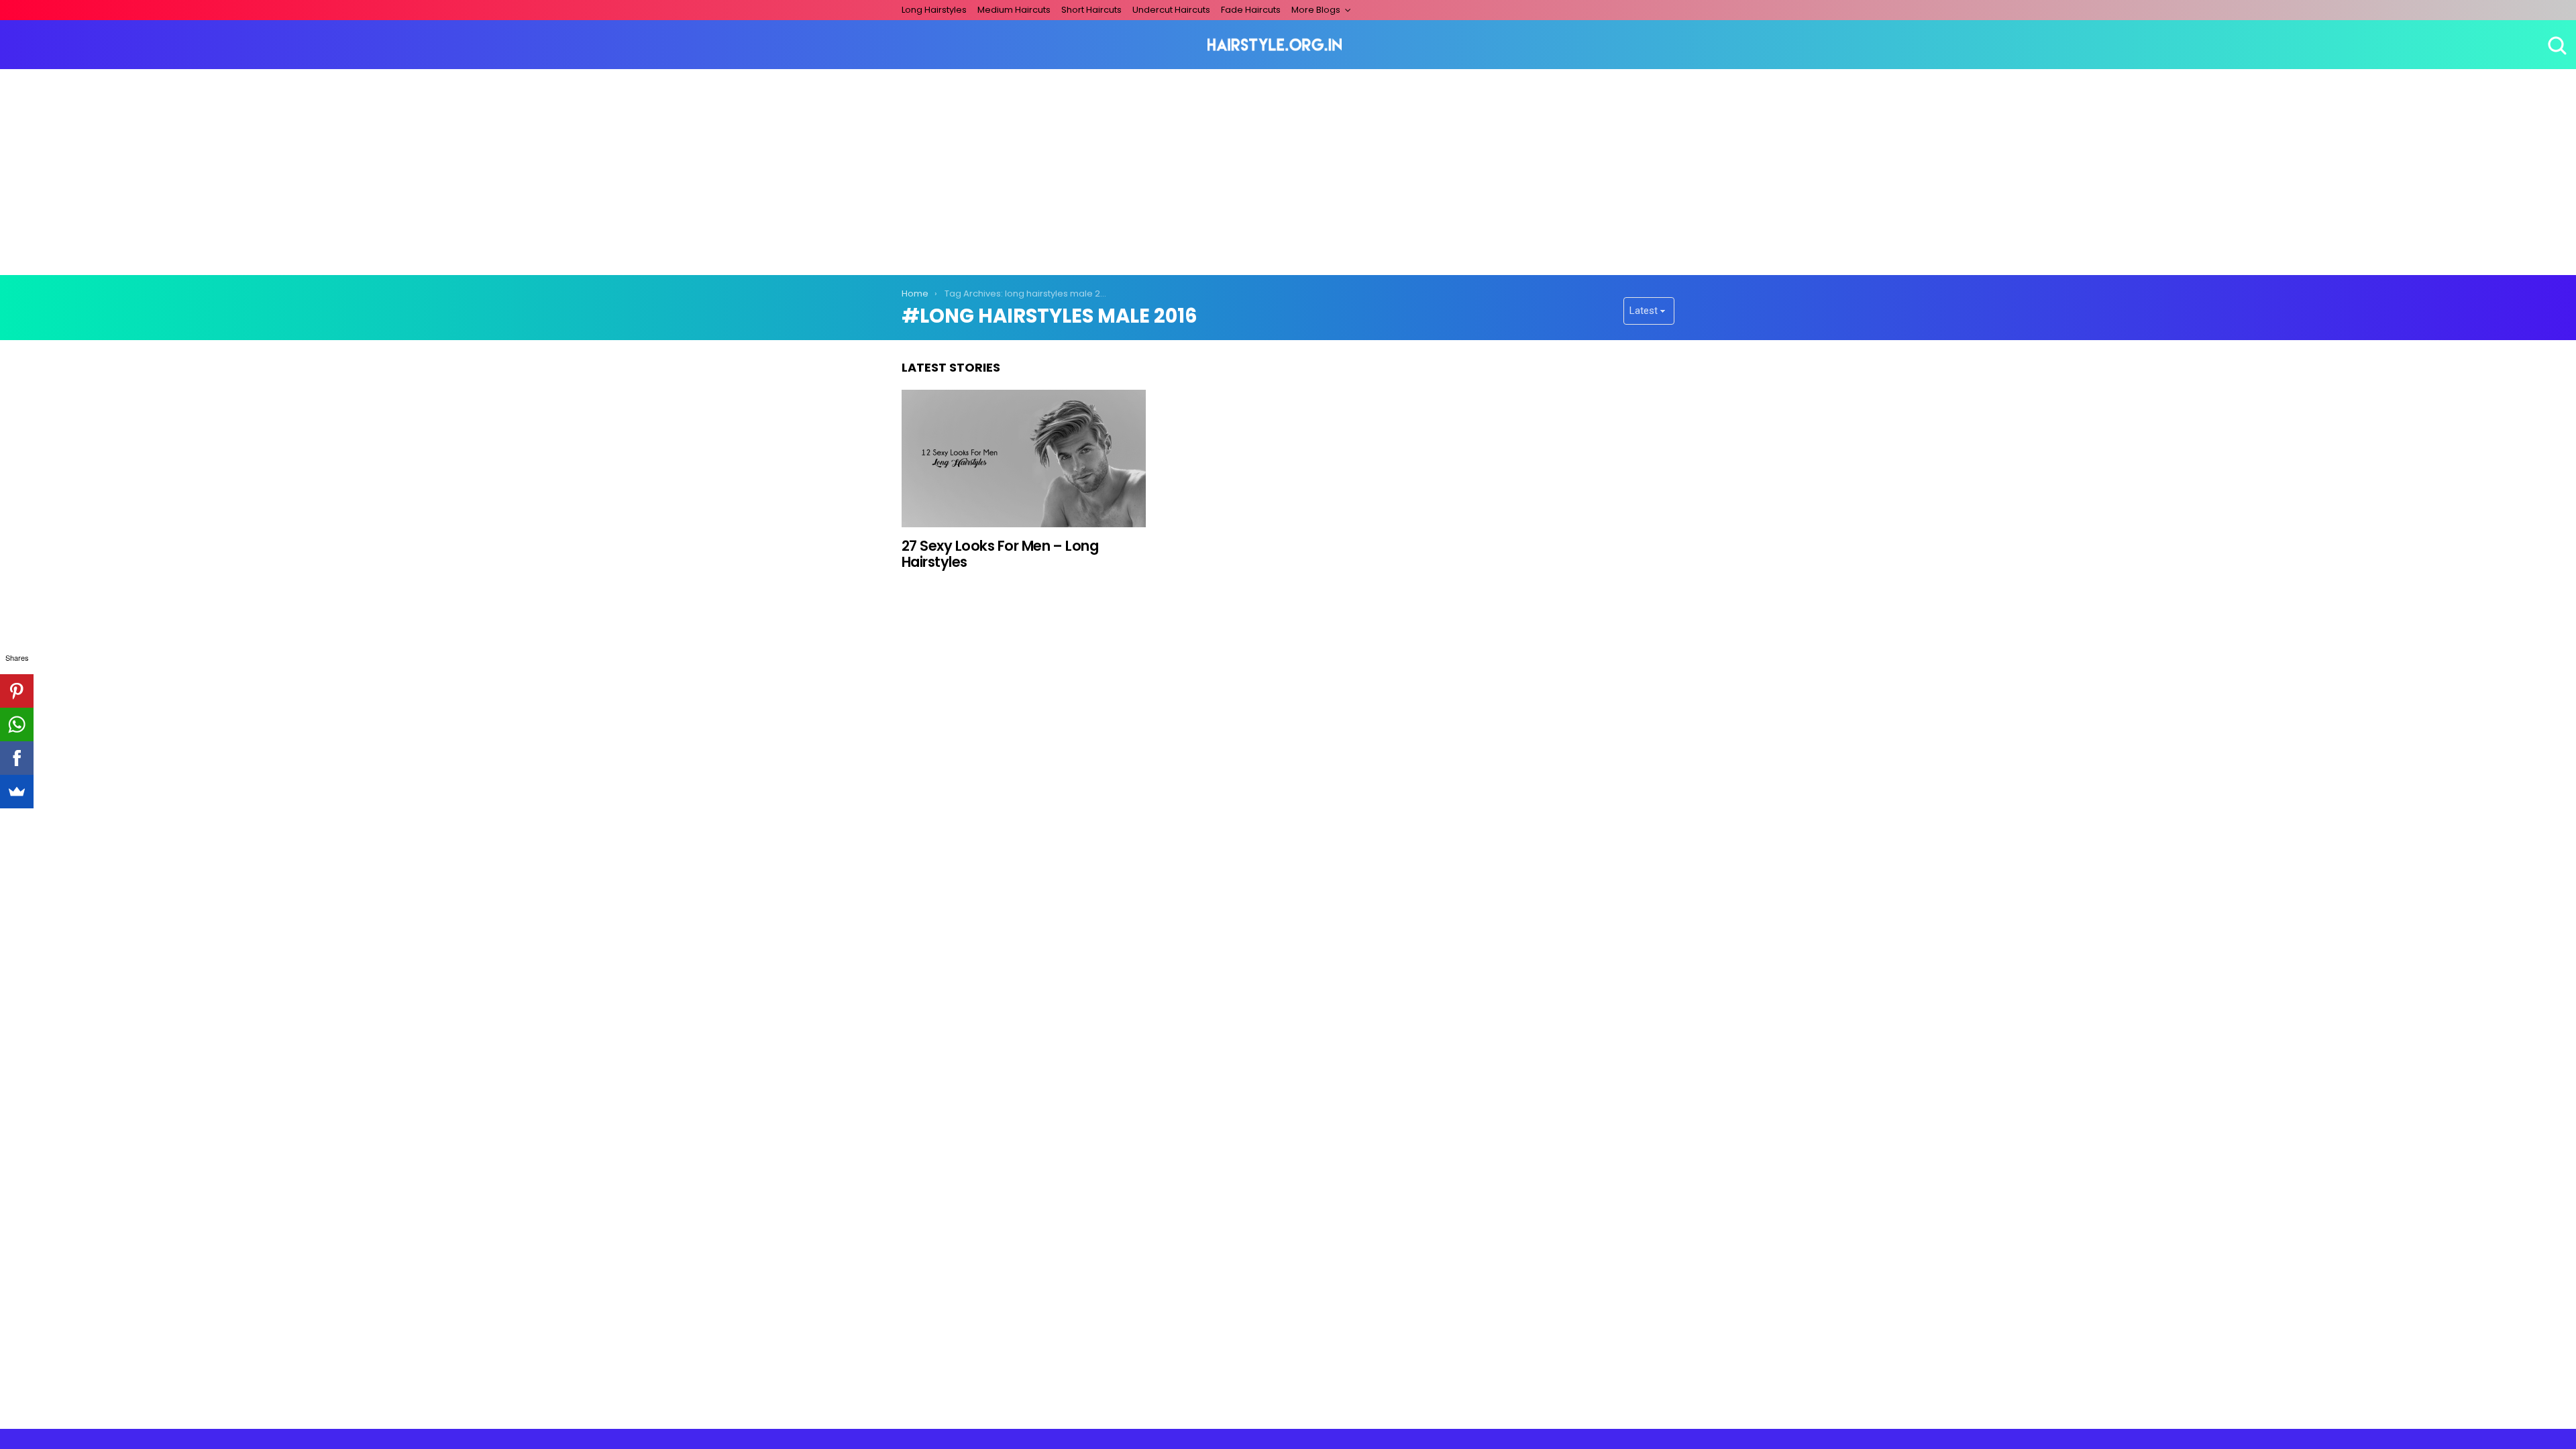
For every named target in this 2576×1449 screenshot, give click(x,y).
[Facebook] (17, 758)
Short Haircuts (1091, 10)
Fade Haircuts (1251, 10)
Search (2556, 45)
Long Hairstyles (934, 10)
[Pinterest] (17, 691)
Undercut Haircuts (1171, 10)
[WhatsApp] (17, 724)
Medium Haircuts (1014, 10)
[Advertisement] (1288, 170)
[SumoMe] (17, 792)
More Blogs (1316, 10)
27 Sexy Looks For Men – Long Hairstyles (1000, 554)
